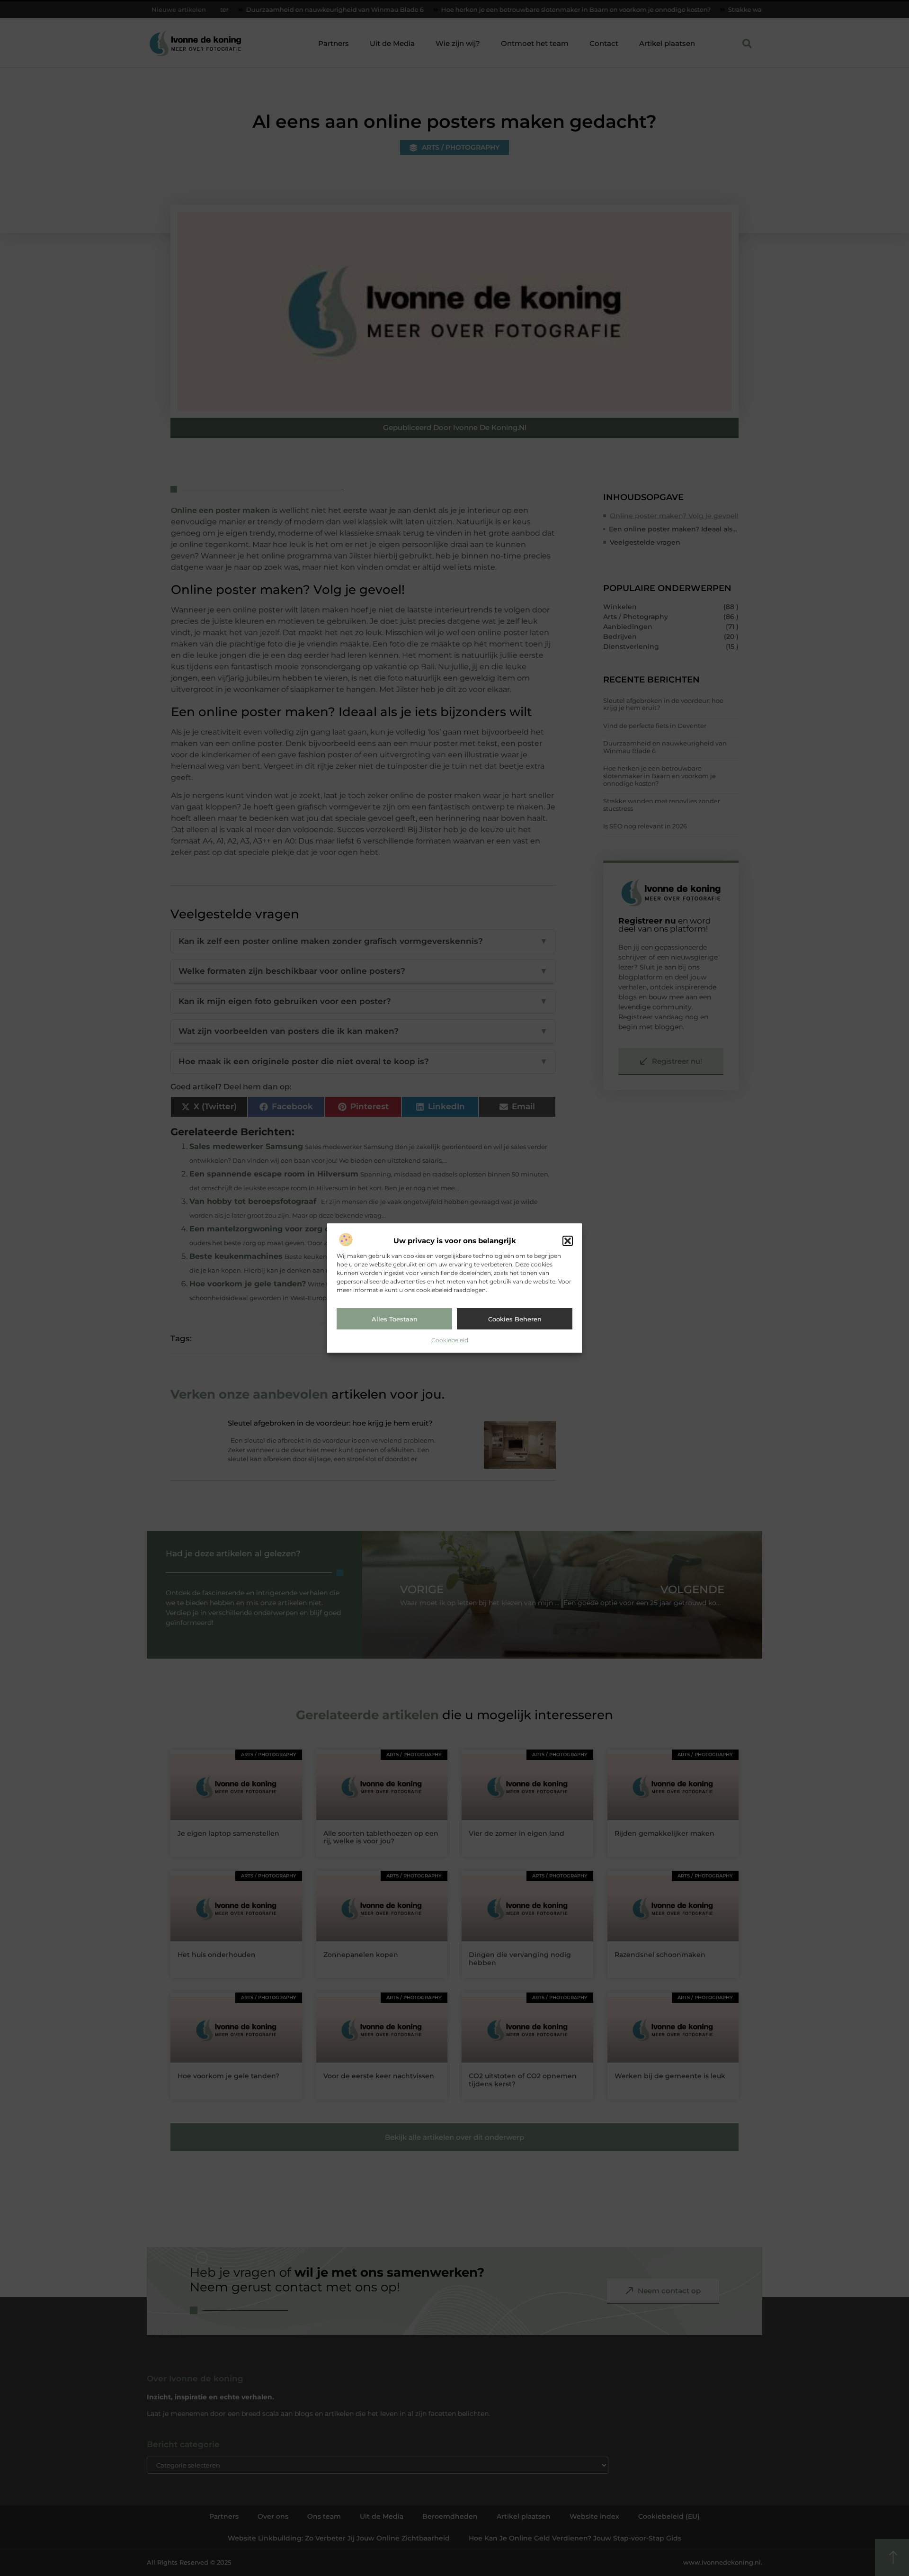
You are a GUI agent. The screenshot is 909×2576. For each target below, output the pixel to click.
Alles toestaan (395, 1319)
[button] (568, 1241)
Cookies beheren (515, 1319)
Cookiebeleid (450, 1340)
